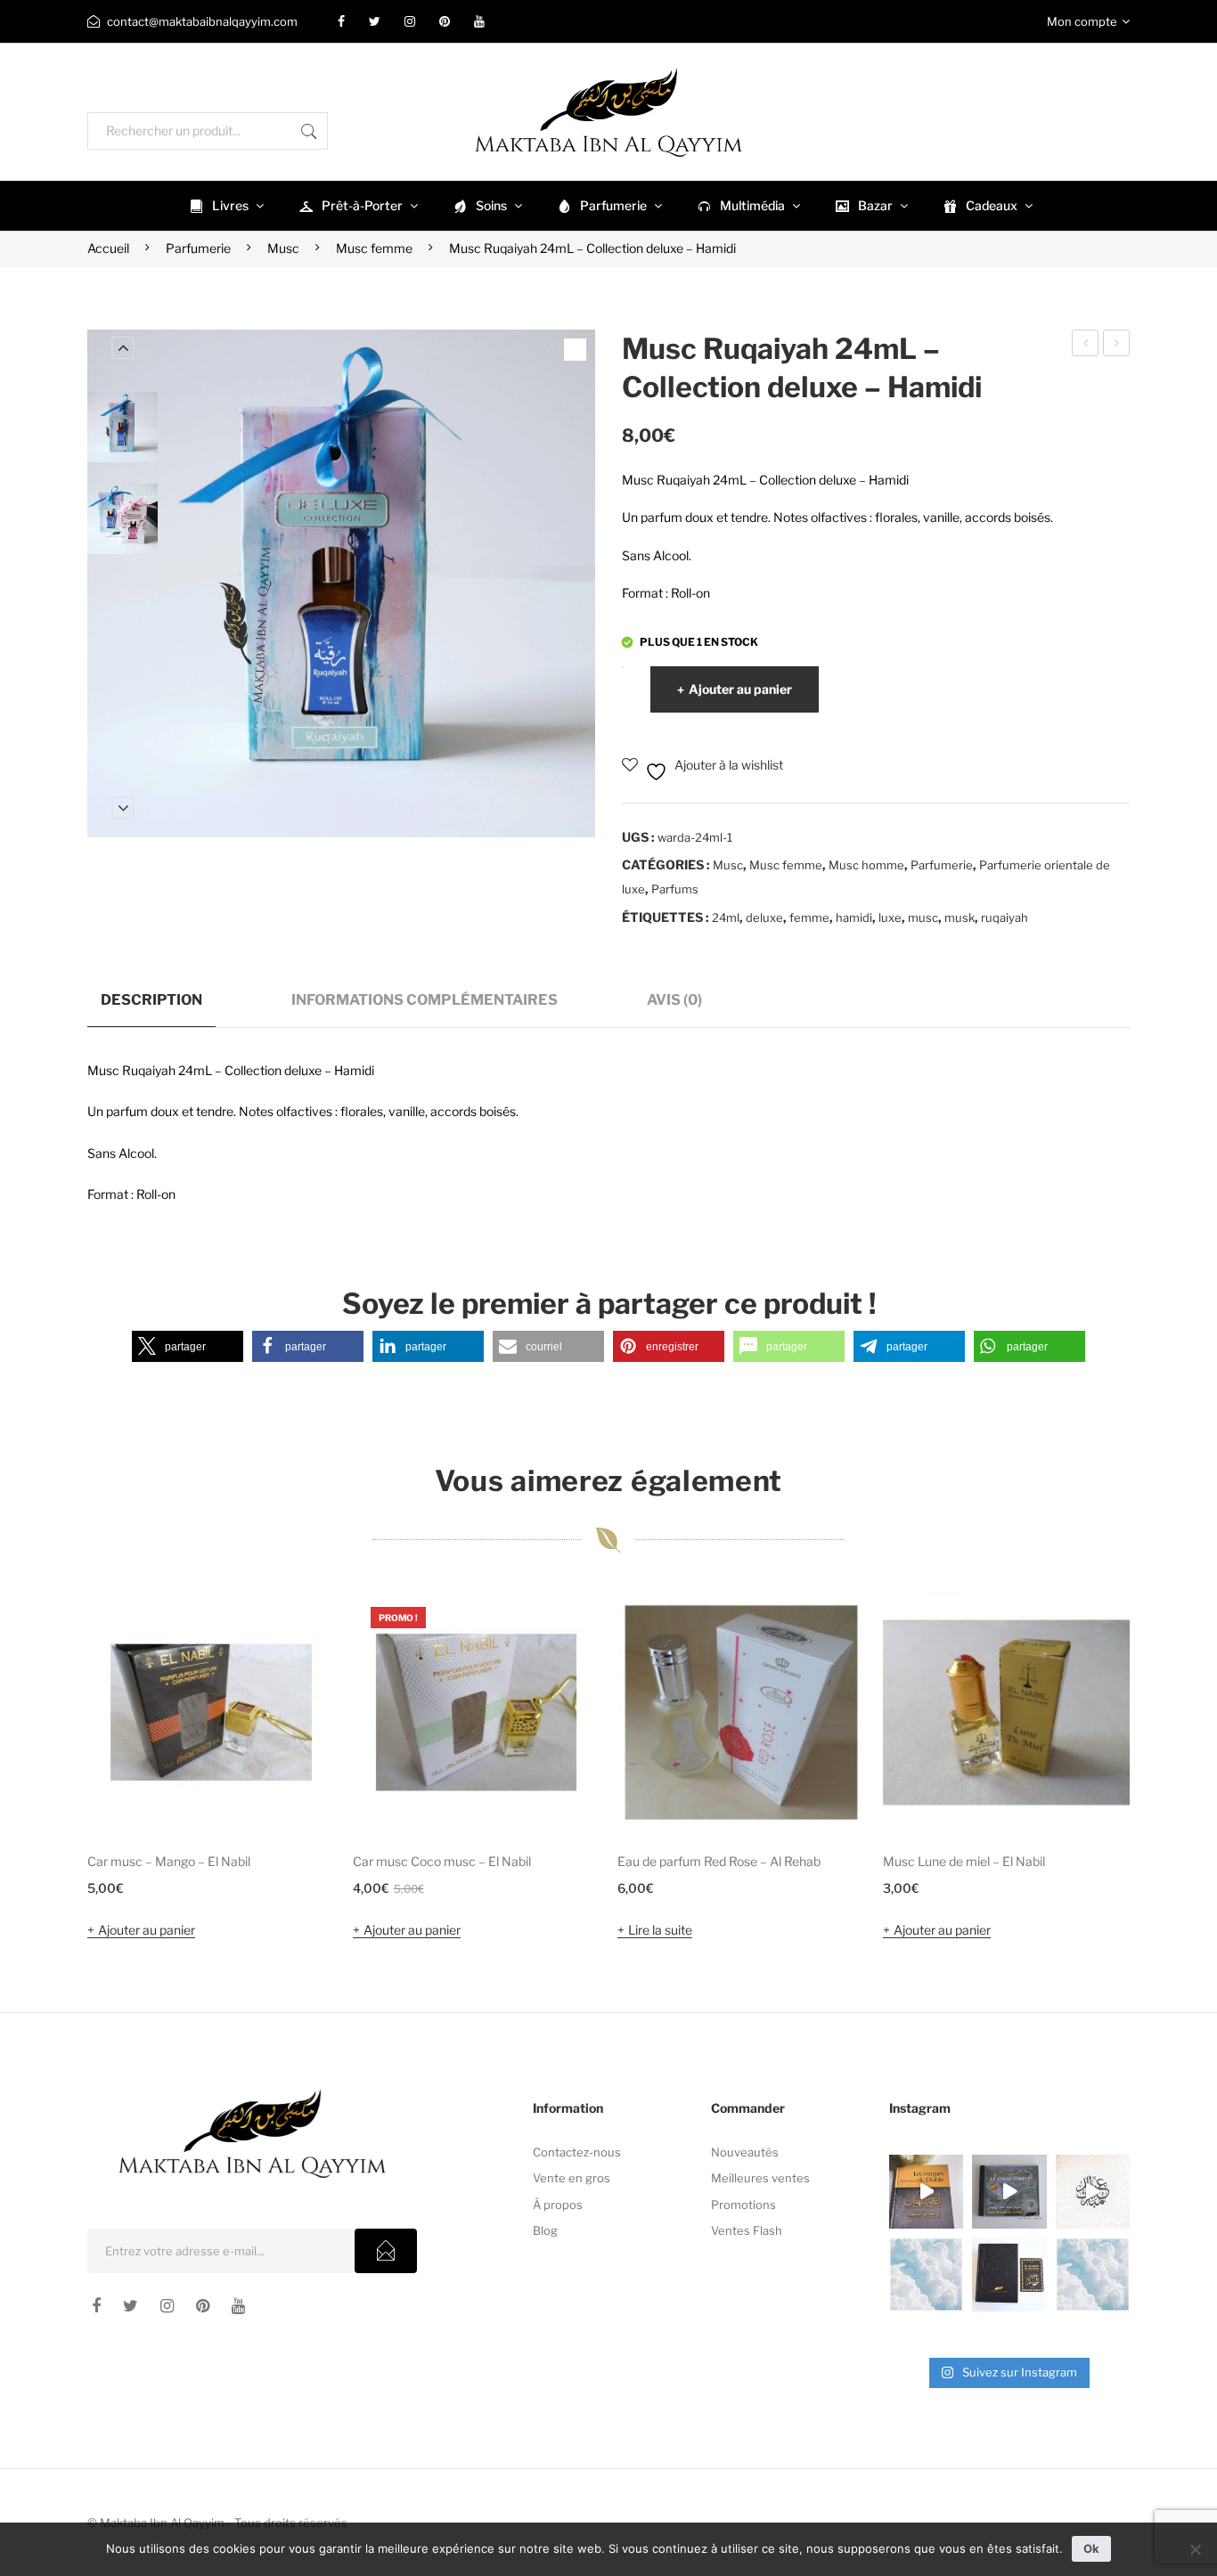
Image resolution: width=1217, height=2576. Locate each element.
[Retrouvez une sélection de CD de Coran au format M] (1009, 2192)
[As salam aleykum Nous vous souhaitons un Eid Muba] (1093, 2192)
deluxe (764, 917)
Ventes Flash (747, 2230)
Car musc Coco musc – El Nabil (442, 1861)
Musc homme (866, 865)
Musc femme (374, 248)
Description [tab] (151, 999)
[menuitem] (225, 206)
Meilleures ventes (760, 2178)
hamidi (854, 917)
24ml (726, 917)
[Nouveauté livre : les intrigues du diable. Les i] (926, 2192)
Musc (283, 248)
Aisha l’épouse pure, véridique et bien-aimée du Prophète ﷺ (1117, 346)
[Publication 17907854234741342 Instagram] (926, 2274)
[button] (188, 1346)
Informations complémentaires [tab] (425, 999)
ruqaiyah (1005, 917)
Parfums (675, 889)
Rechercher (309, 131)
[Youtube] (479, 21)
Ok (1091, 2548)
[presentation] (52, 1767)
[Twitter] (375, 21)
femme (809, 917)
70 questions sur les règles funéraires (1086, 346)
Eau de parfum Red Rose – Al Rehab (719, 1861)
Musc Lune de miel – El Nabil (964, 1861)
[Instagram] (410, 21)
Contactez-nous (577, 2152)
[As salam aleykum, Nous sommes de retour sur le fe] (1093, 2274)
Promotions (743, 2205)
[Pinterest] (445, 21)
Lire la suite (660, 1930)
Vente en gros (572, 2178)
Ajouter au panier (740, 689)
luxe (890, 917)
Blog (545, 2230)
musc (923, 917)
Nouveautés (745, 2152)
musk (960, 917)
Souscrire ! (386, 2251)
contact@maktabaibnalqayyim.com (202, 21)
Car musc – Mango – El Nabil (169, 1861)
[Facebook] (341, 21)
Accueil (108, 248)
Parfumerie (198, 248)
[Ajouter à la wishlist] (298, 1626)
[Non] (1195, 2549)
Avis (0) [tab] (674, 999)
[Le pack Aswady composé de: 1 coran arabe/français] (1009, 2274)
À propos (558, 2205)
